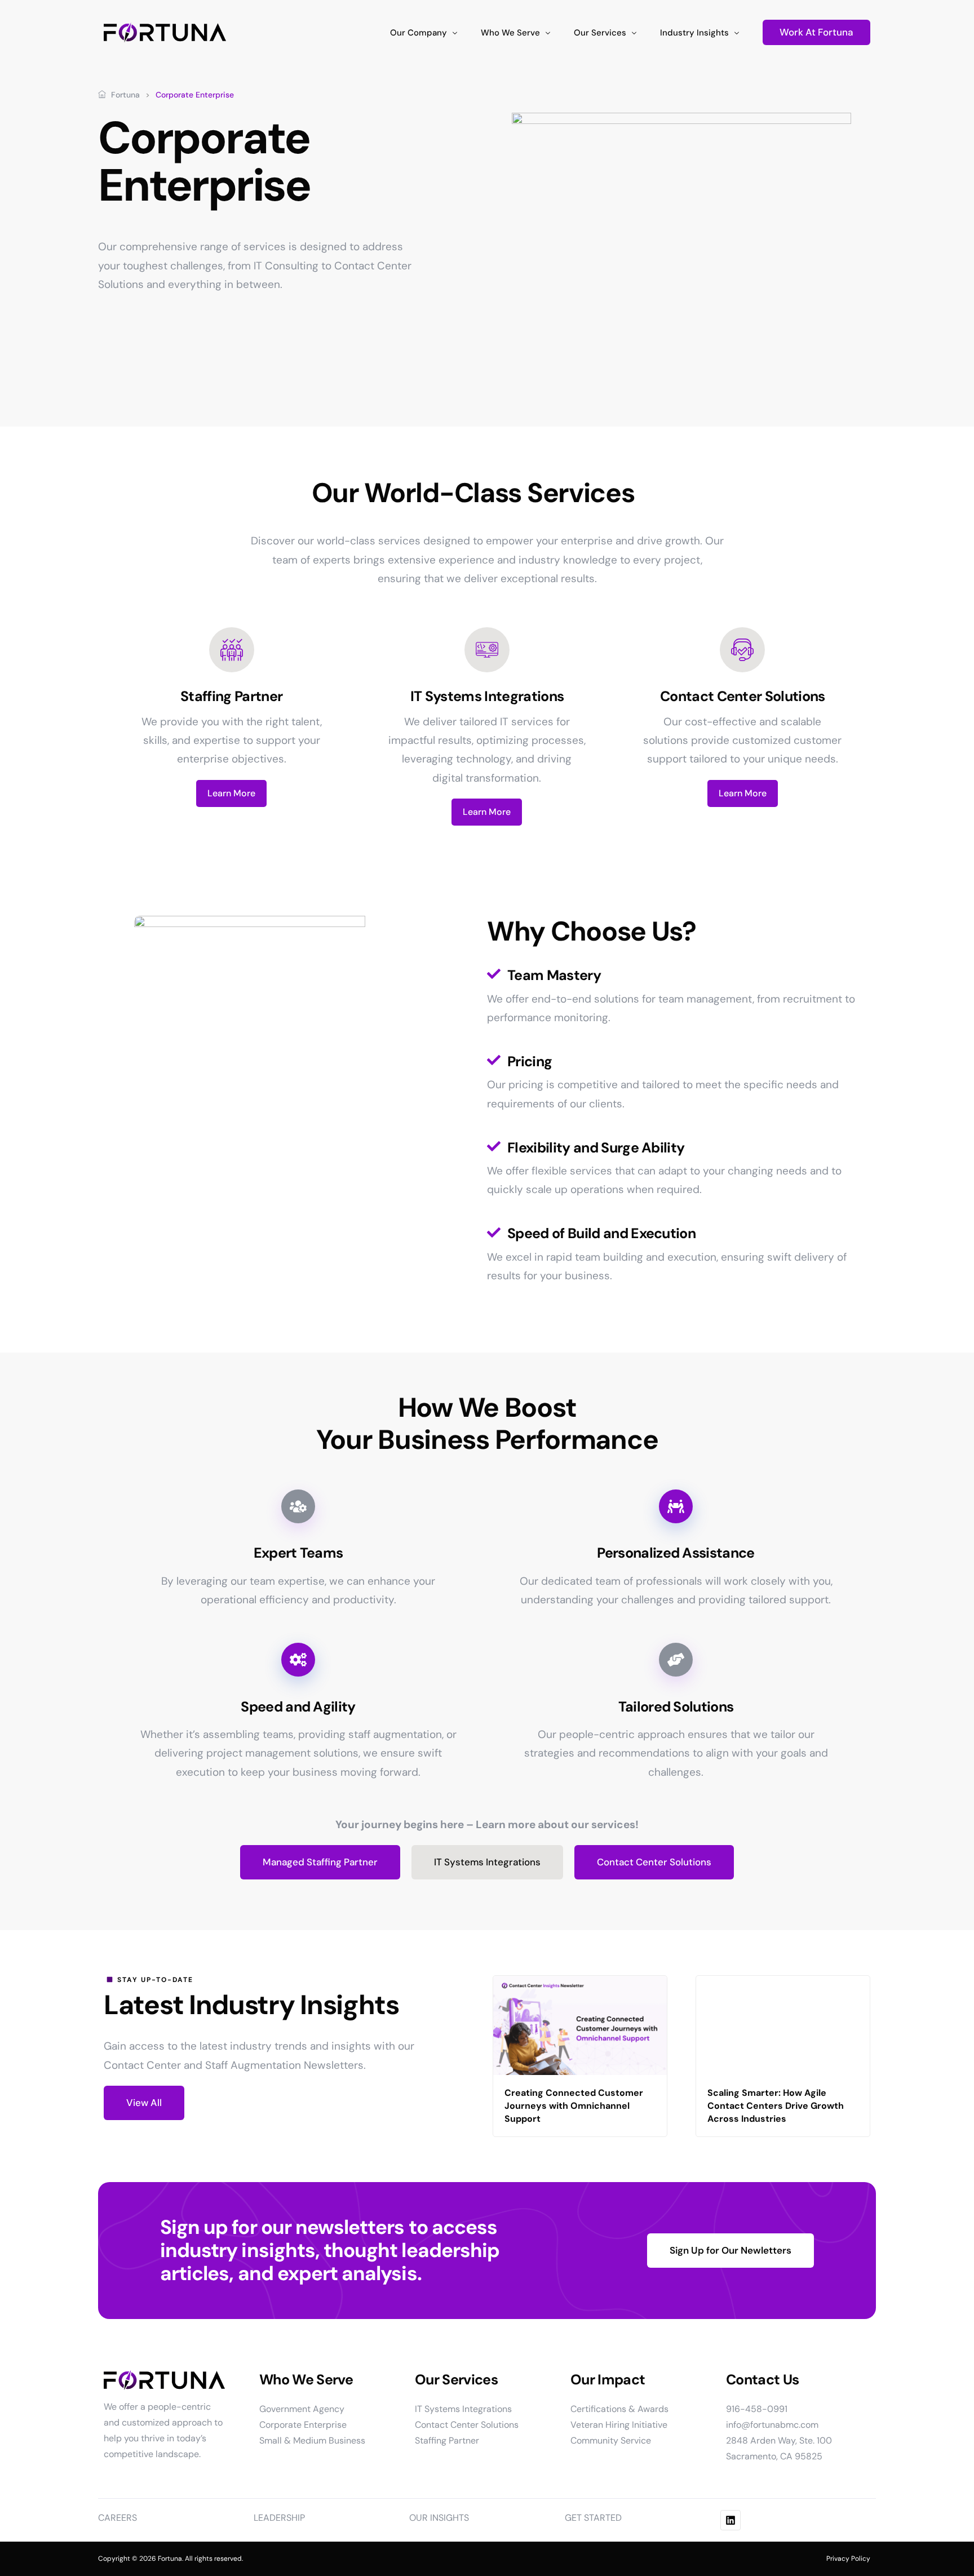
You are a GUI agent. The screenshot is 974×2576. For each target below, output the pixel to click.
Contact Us (762, 2380)
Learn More (231, 793)
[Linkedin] (730, 2520)
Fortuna (125, 95)
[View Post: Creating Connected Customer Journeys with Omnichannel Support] (580, 2025)
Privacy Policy (848, 2559)
